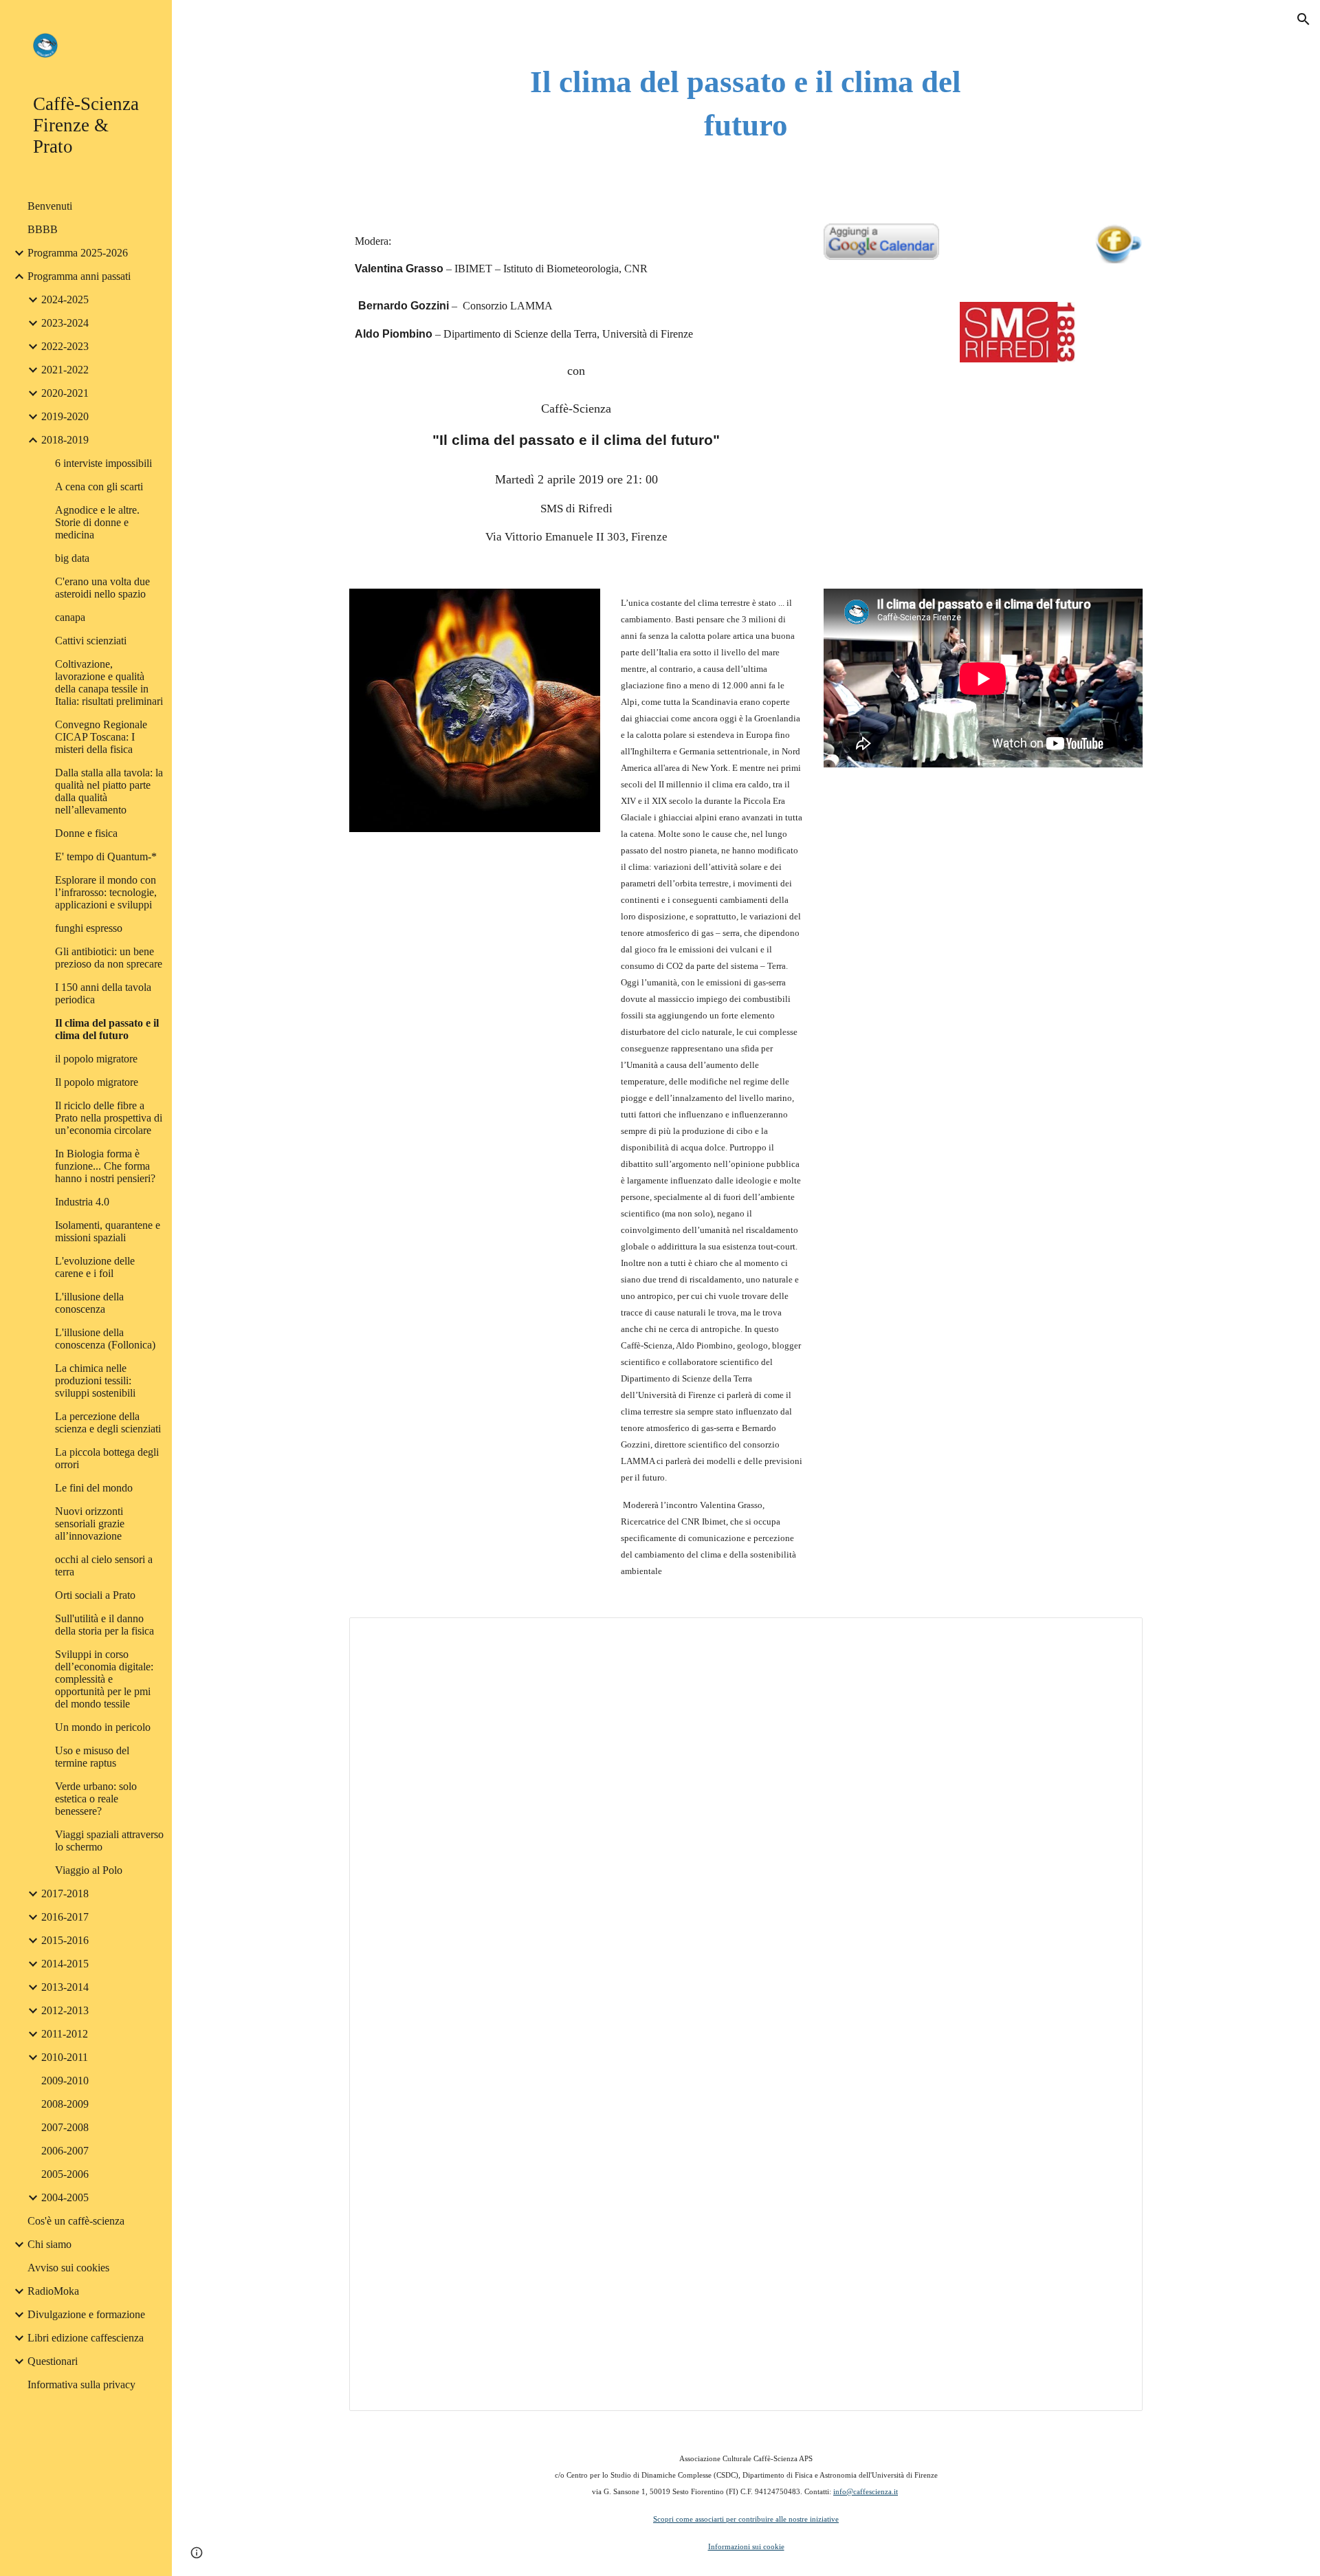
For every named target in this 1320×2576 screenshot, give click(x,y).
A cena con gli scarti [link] (99, 487)
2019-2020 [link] (65, 416)
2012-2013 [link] (65, 2010)
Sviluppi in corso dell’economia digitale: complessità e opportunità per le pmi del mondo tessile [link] (104, 1679)
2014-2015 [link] (65, 1964)
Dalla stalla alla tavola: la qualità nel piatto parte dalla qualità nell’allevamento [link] (109, 791)
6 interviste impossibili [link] (103, 463)
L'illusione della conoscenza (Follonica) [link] (105, 1339)
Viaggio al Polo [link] (89, 1870)
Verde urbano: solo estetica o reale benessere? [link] (96, 1799)
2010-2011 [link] (65, 2057)
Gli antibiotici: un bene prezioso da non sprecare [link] (109, 958)
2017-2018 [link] (65, 1893)
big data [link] (72, 558)
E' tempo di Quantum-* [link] (106, 856)
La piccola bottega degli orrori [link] (107, 1458)
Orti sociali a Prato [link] (95, 1595)
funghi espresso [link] (89, 928)
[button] (1303, 19)
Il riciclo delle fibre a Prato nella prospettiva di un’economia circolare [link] (109, 1118)
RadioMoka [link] (53, 2291)
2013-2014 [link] (65, 1987)
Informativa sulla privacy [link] (81, 2384)
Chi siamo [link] (49, 2244)
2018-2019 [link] (65, 440)
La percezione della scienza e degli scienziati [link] (108, 1422)
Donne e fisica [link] (86, 833)
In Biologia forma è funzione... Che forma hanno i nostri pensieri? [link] (105, 1166)
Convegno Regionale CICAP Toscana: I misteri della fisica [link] (101, 737)
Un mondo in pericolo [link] (103, 1727)
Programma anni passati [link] (79, 276)
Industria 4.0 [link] (82, 1202)
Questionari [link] (53, 2361)
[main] (746, 103)
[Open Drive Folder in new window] (1116, 1635)
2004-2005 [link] (65, 2197)
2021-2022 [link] (65, 370)
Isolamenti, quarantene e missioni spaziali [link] (108, 1231)
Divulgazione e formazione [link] (86, 2314)
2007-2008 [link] (65, 2127)
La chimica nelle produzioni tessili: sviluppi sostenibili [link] (95, 1380)
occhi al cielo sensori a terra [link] (104, 1565)
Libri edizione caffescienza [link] (86, 2338)
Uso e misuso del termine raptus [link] (92, 1757)
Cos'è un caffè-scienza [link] (76, 2221)
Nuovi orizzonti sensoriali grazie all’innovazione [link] (90, 1524)
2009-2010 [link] (65, 2081)
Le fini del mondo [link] (94, 1488)
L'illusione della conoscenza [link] (89, 1303)
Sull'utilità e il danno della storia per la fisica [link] (104, 1625)
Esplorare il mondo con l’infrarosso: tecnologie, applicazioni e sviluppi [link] (106, 892)
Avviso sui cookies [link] (68, 2268)
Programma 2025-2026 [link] (78, 253)
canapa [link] (70, 617)
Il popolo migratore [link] (97, 1082)
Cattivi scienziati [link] (91, 641)
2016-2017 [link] (65, 1917)
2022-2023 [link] (65, 346)
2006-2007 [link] (65, 2151)
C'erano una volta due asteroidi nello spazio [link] (102, 588)
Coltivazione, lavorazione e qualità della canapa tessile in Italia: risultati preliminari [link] (109, 683)
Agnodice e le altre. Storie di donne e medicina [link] (97, 522)
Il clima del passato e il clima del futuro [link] (107, 1029)
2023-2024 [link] (65, 323)
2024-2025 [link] (65, 299)
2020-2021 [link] (65, 393)
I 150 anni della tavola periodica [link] (103, 993)
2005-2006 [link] (65, 2174)
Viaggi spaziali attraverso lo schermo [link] (109, 1841)
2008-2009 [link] (65, 2104)
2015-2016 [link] (65, 1940)
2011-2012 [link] (65, 2034)
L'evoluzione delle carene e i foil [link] (95, 1267)
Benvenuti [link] (50, 206)
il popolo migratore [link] (96, 1059)
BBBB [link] (43, 229)
